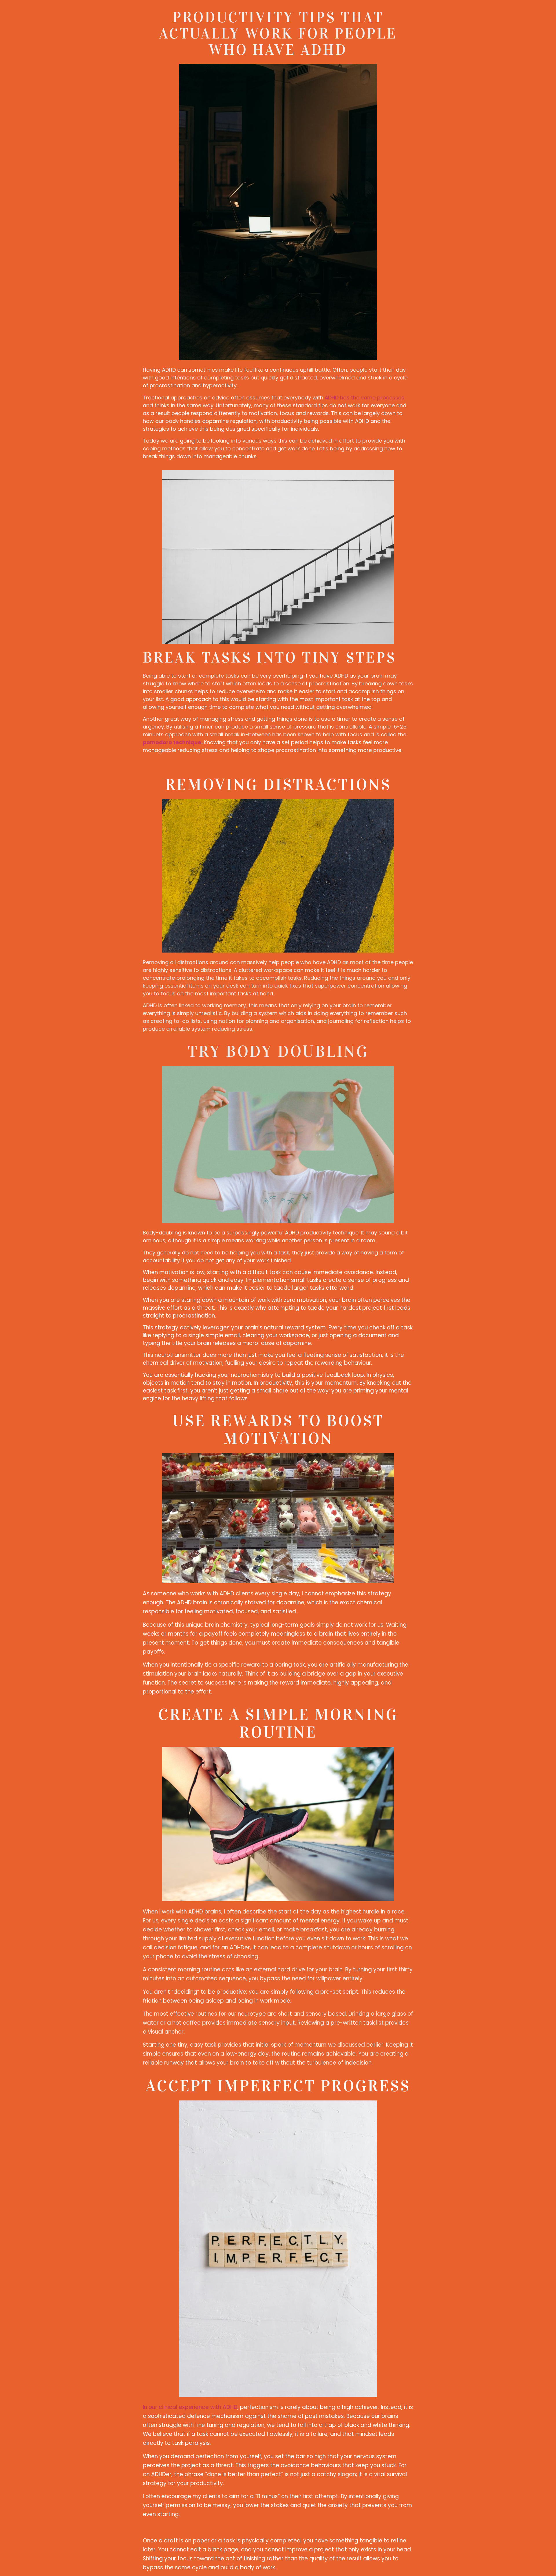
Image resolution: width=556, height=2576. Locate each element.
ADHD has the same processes (364, 398)
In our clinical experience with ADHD (190, 2407)
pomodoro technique (172, 742)
